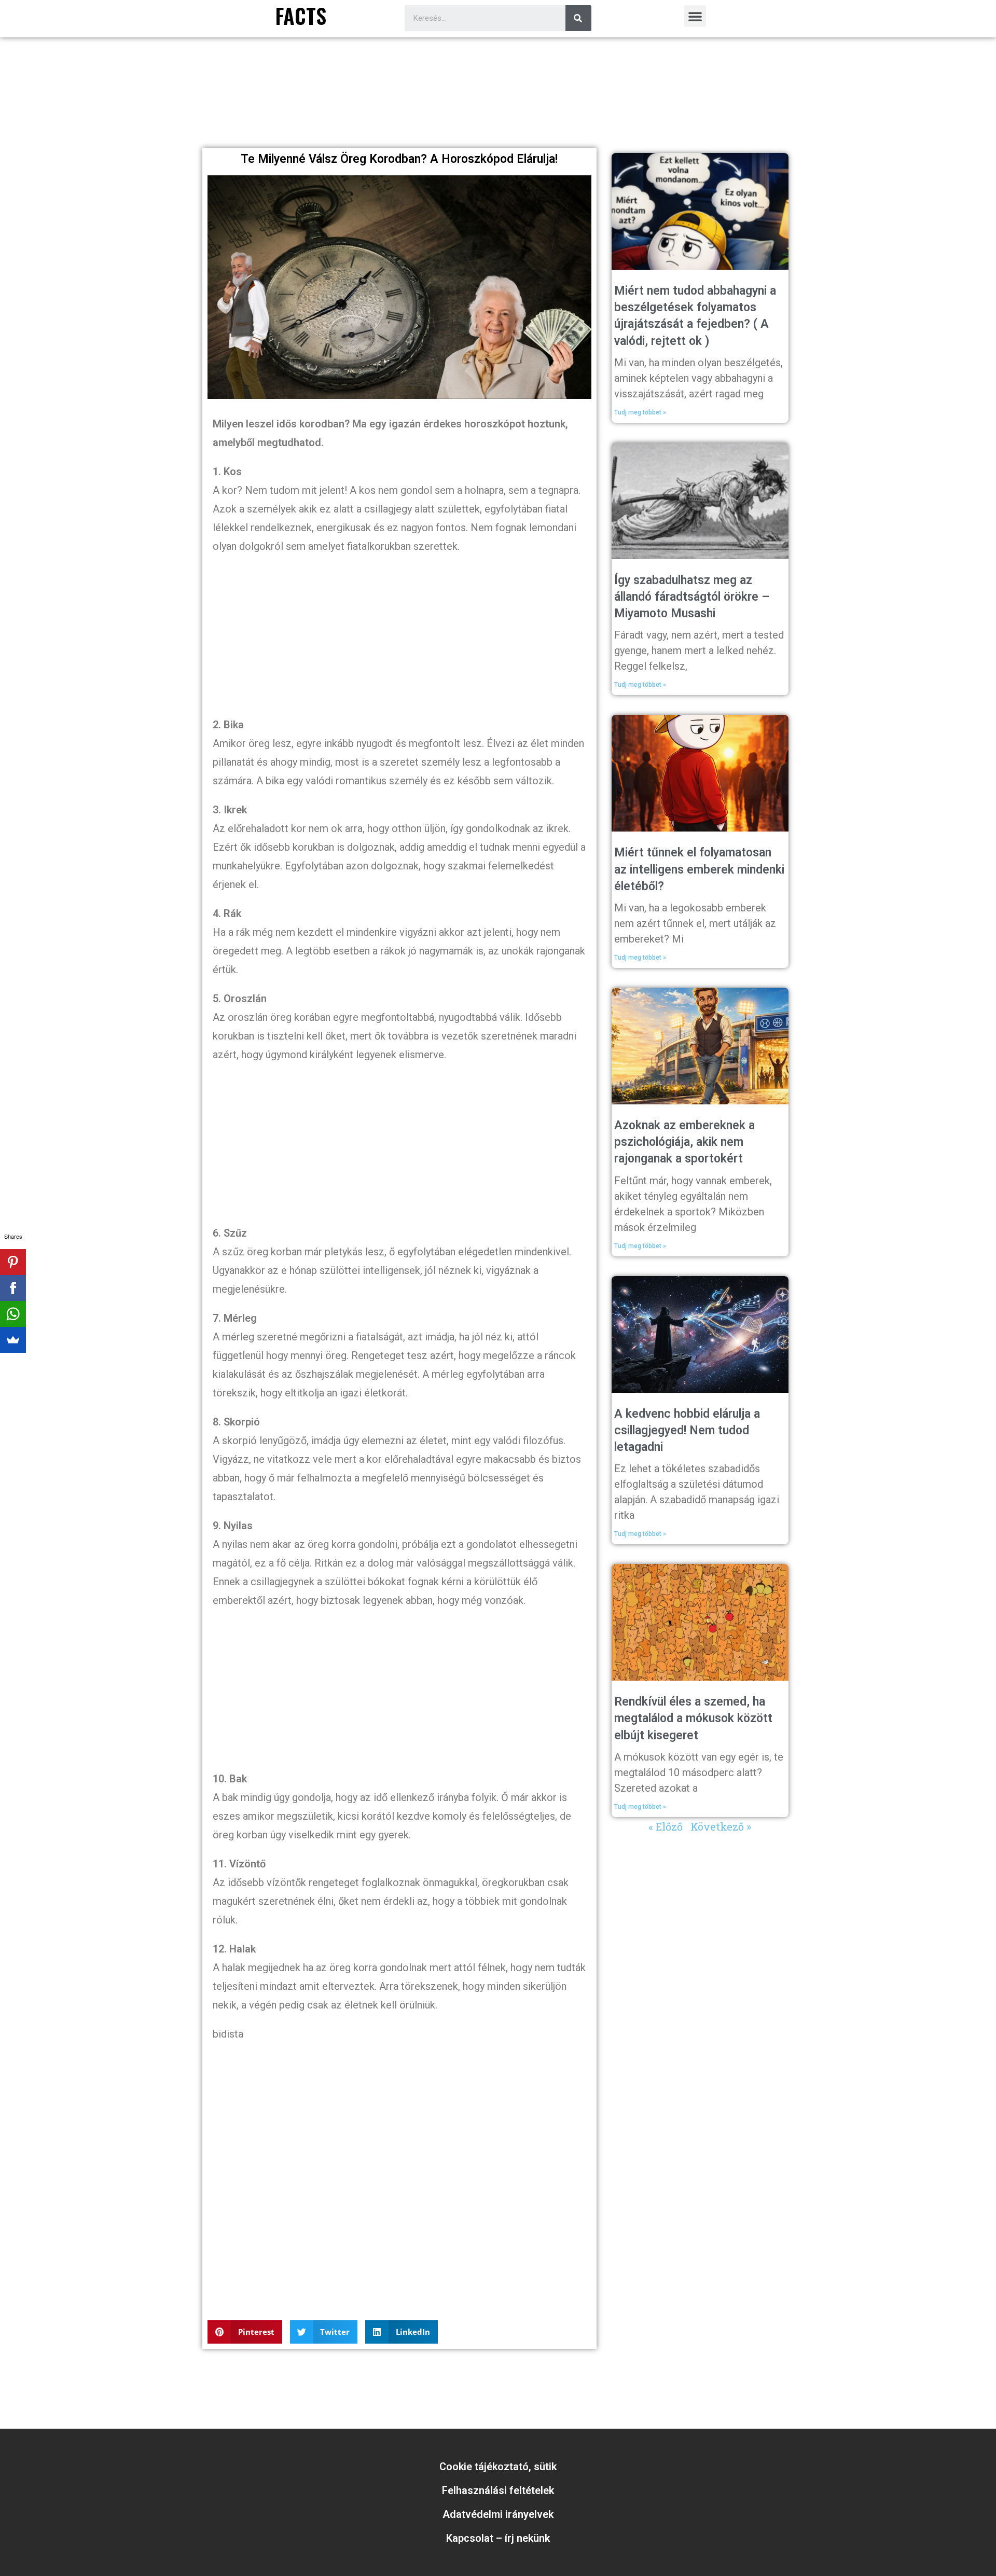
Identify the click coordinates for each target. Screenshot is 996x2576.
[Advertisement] (498, 115)
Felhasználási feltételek (498, 2490)
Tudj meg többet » (640, 412)
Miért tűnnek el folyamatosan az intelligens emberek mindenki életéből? (699, 869)
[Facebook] (13, 1288)
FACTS (301, 16)
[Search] (578, 18)
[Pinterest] (13, 1262)
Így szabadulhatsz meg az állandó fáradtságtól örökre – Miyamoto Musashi (692, 597)
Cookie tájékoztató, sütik (498, 2467)
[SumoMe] (13, 1340)
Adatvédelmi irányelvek (498, 2514)
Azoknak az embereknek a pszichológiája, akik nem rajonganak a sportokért (684, 1142)
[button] (695, 16)
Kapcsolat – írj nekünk (498, 2538)
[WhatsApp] (13, 1314)
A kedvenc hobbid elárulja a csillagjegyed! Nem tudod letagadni (687, 1430)
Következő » (721, 1826)
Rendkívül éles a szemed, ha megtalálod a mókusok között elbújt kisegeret (693, 1718)
